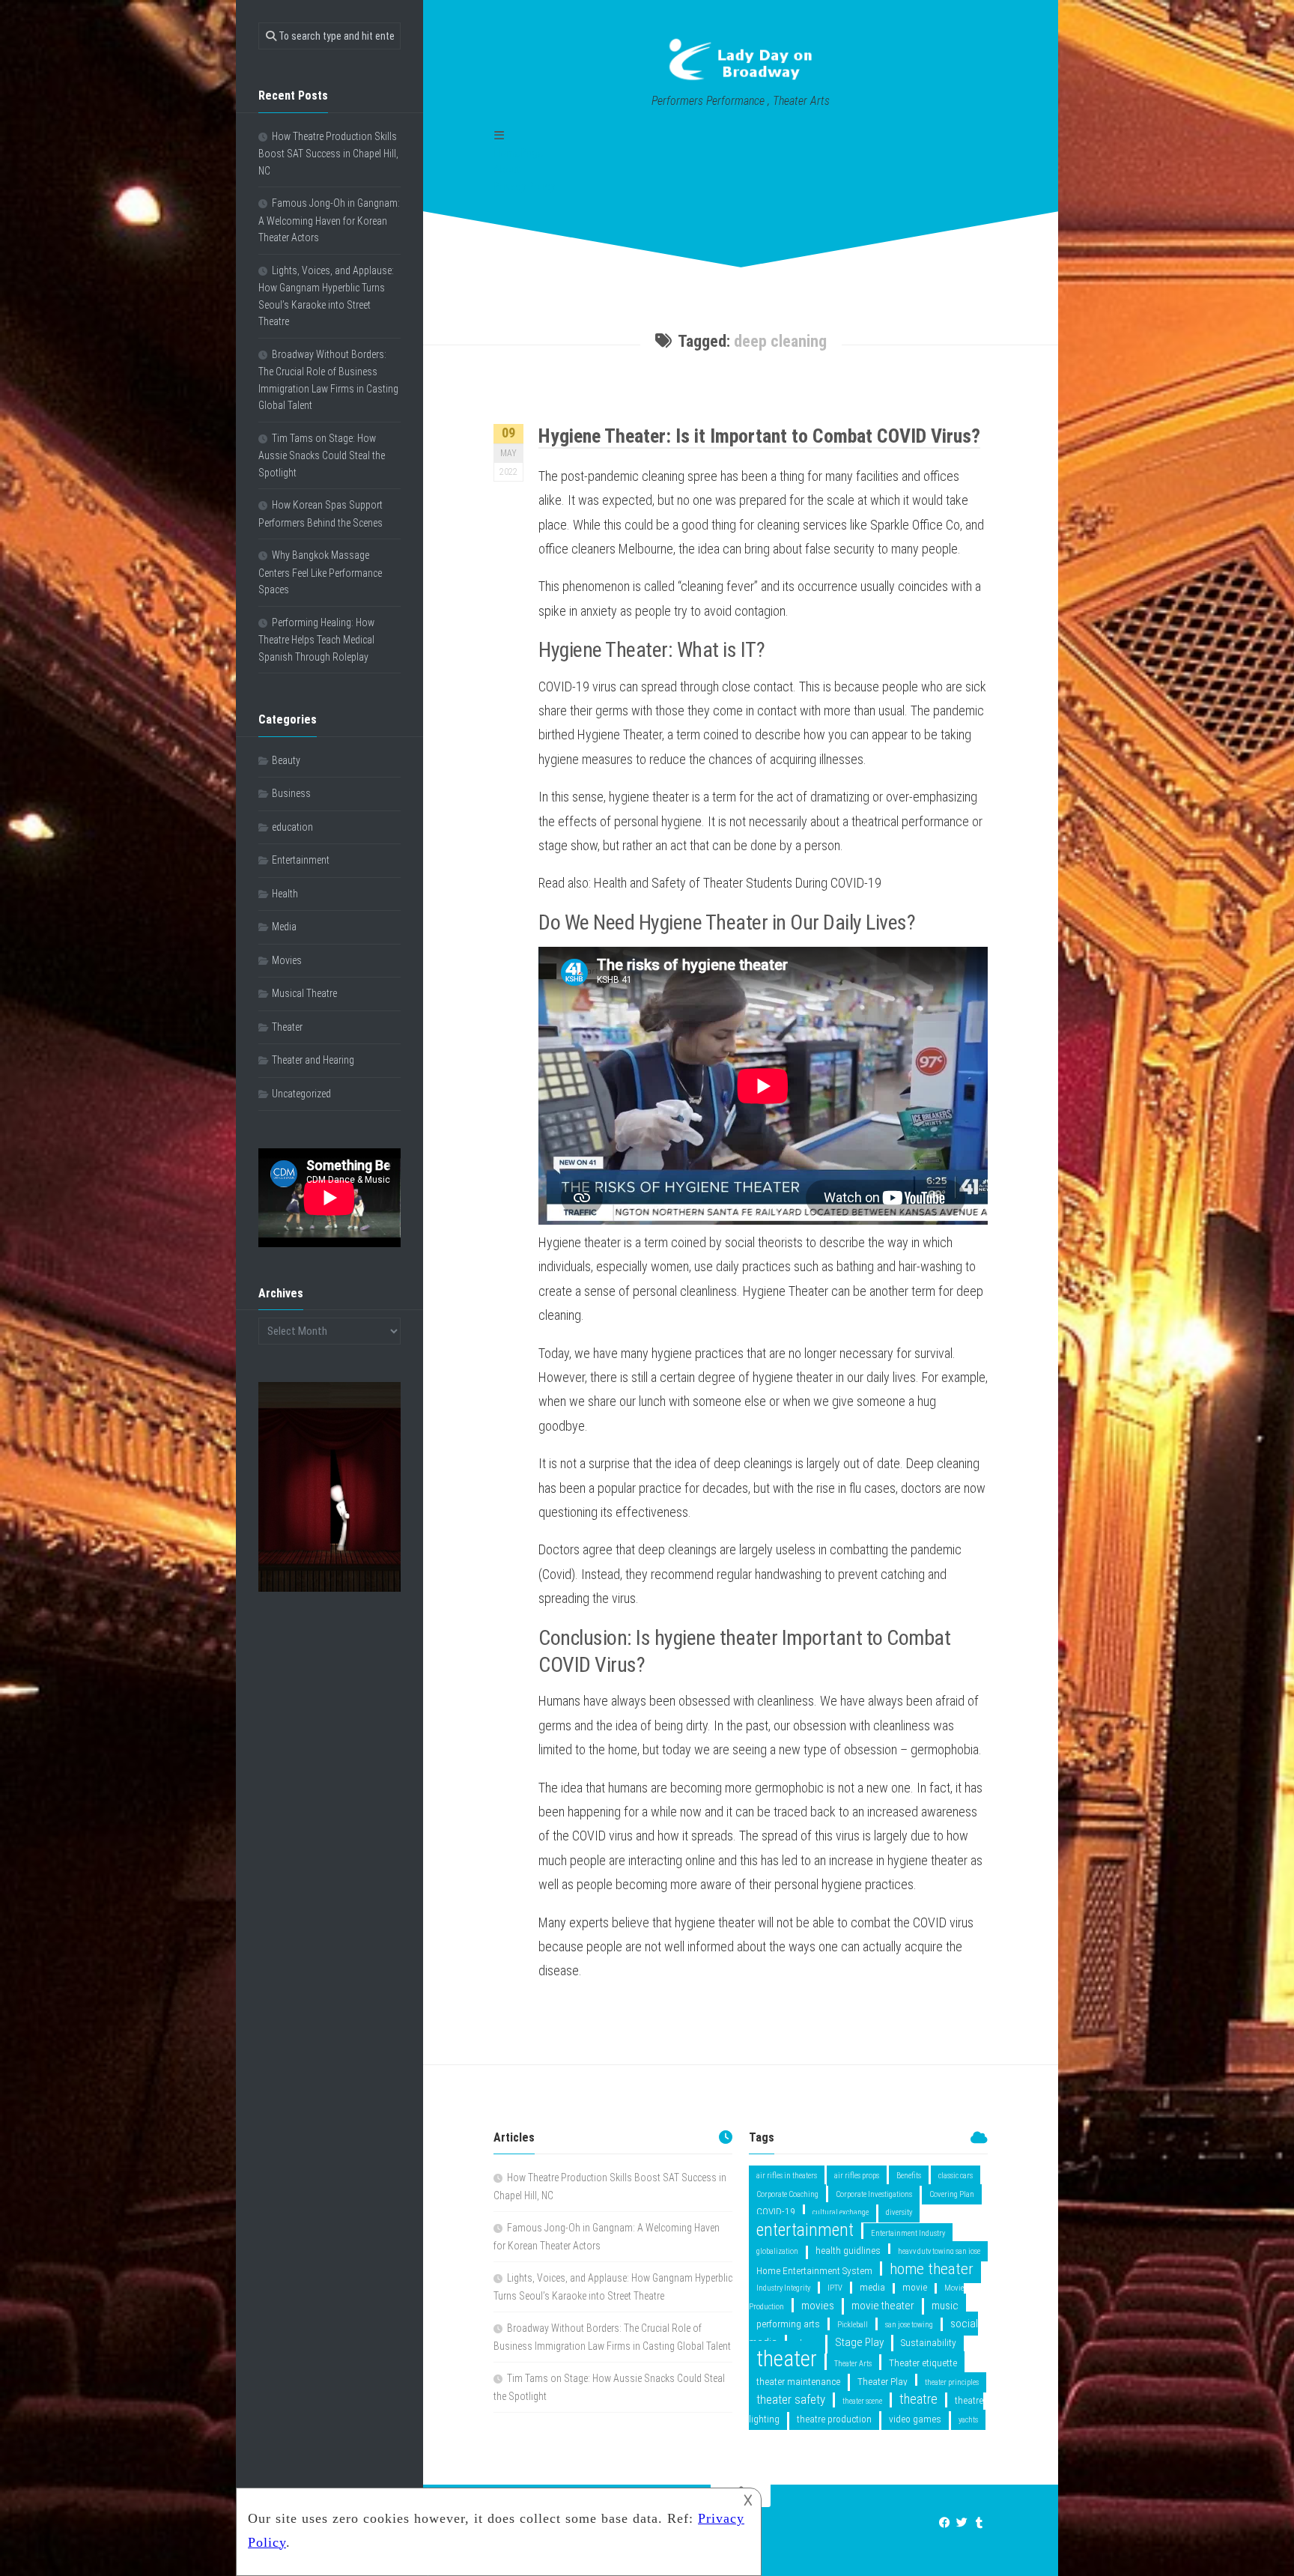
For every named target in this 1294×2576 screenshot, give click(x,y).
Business (291, 793)
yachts (968, 2420)
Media (284, 927)
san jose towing (909, 2325)
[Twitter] (962, 2523)
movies (818, 2306)
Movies (287, 960)
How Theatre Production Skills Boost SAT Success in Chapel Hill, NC (328, 154)
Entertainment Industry (908, 2233)
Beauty (286, 760)
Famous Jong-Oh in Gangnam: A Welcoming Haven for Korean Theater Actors (329, 220)
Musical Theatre (304, 993)
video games (915, 2419)
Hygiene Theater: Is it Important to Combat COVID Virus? (759, 436)
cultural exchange (841, 2212)
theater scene (862, 2401)
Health (285, 894)
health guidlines (848, 2250)
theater (787, 2359)
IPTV (835, 2288)
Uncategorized (301, 1094)
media (872, 2287)
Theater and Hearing (313, 1060)
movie (915, 2287)
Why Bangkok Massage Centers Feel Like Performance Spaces (320, 572)
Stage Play (859, 2342)
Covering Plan (952, 2194)
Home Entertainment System (814, 2270)
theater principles (952, 2382)
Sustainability (929, 2342)
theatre (918, 2399)
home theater (932, 2269)
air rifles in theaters (787, 2176)
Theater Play (883, 2381)
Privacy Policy (524, 187)
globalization (777, 2251)
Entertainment (301, 860)
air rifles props (857, 2176)
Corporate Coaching (787, 2194)
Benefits (909, 2176)
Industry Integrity (783, 2288)
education (292, 827)
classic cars (956, 2176)
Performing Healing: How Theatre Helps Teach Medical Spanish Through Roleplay (316, 640)
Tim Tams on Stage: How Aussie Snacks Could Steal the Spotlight (322, 455)
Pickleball (853, 2325)
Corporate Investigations (874, 2194)
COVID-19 (776, 2211)
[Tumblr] (979, 2523)
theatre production (834, 2419)
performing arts (788, 2324)
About (507, 169)
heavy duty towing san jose (939, 2251)
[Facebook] (945, 2523)
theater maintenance (798, 2381)
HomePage (519, 153)
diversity (899, 2212)
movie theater (883, 2306)
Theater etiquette (923, 2363)
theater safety (791, 2399)
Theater (287, 1027)
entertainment (805, 2230)
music (945, 2306)
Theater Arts (853, 2364)
